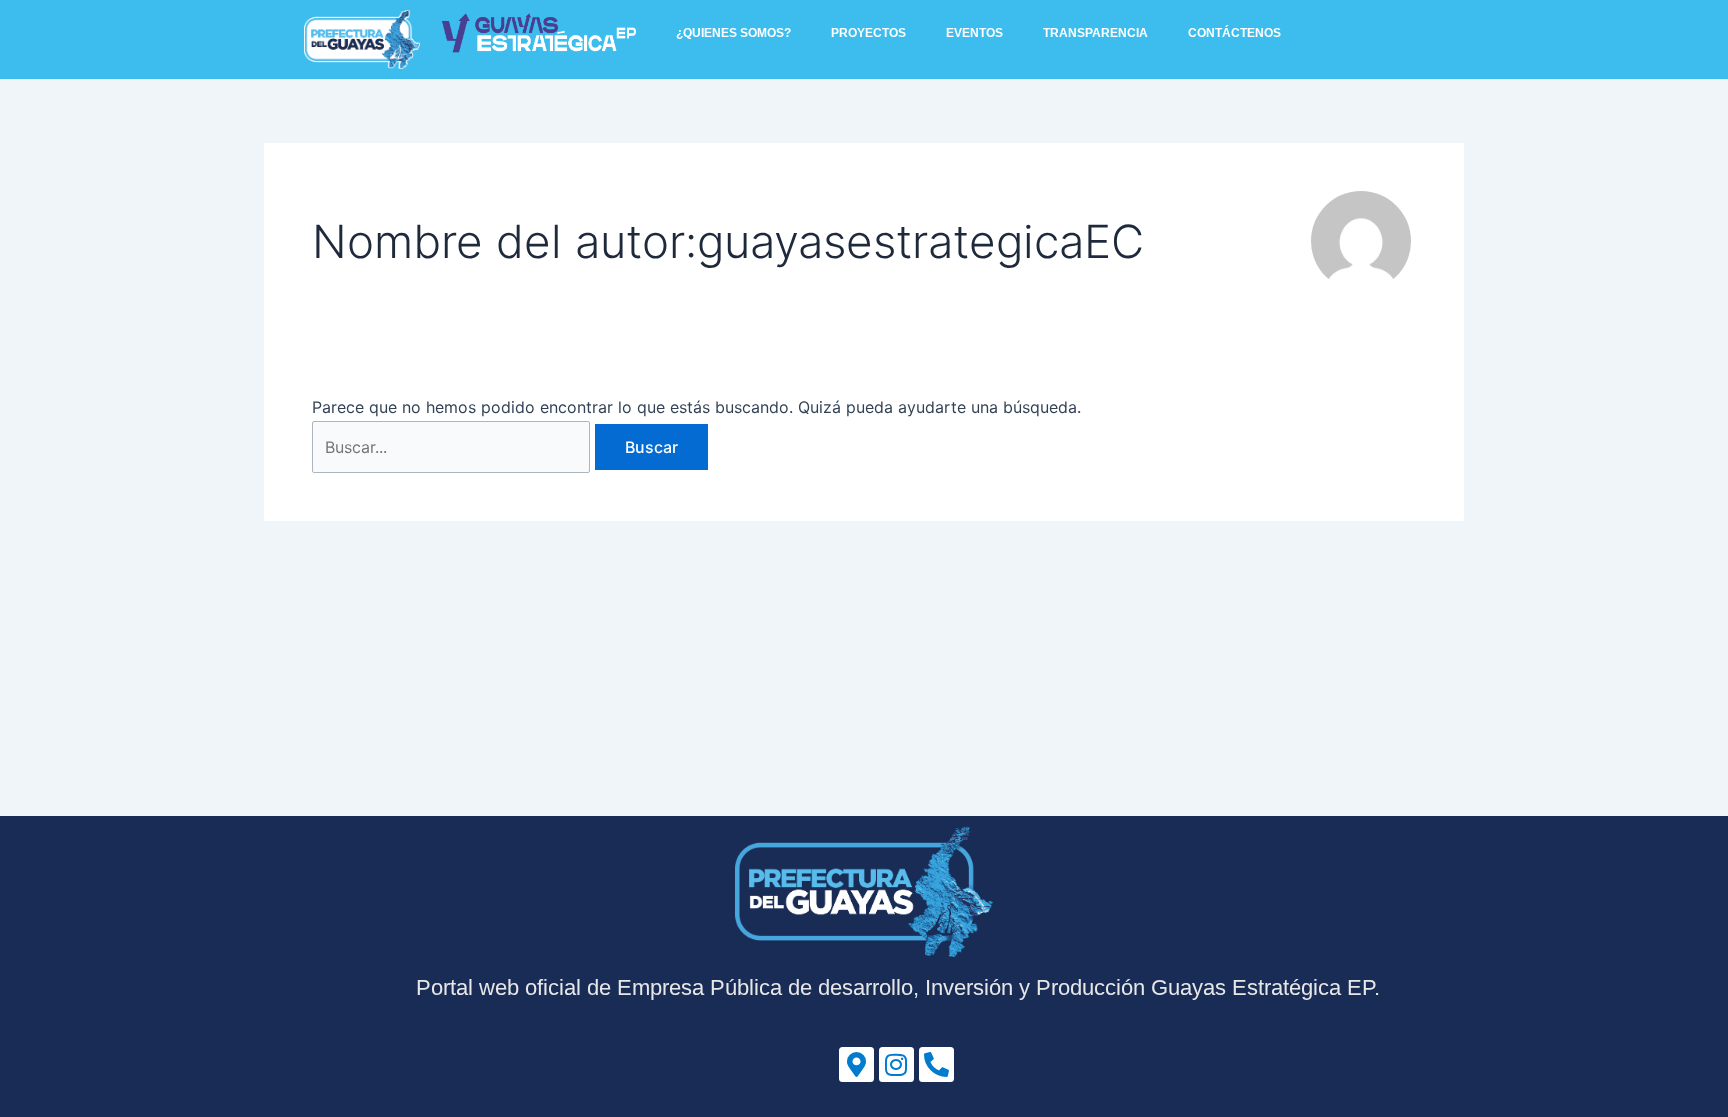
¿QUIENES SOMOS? (733, 33)
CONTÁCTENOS (1234, 33)
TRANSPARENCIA (1095, 33)
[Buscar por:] (453, 447)
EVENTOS (974, 33)
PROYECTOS (868, 33)
